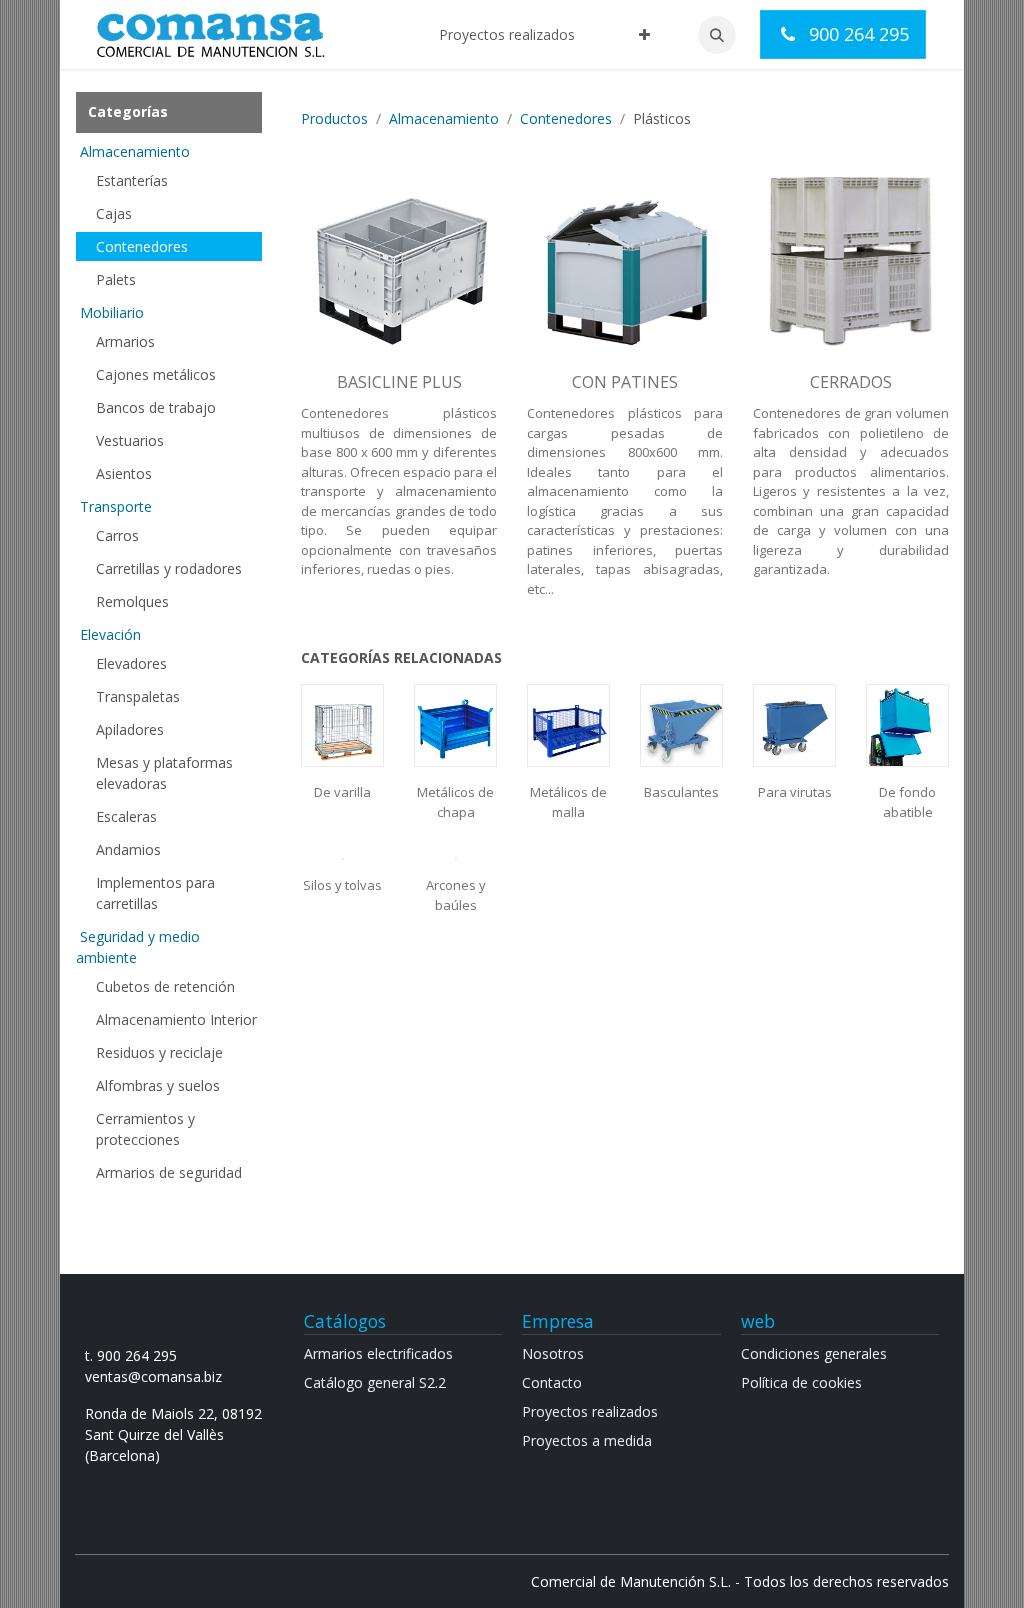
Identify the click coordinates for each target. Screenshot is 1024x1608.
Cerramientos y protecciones (145, 1129)
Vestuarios (130, 440)
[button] (717, 35)
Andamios (128, 849)
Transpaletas (138, 696)
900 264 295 (856, 34)
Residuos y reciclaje (159, 1052)
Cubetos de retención (165, 986)
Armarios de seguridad (169, 1172)
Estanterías (132, 180)
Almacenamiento (135, 151)
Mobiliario (112, 312)
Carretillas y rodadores (169, 568)
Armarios (125, 341)
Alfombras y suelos (158, 1085)
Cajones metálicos (156, 374)
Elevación (110, 634)
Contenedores (142, 246)
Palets (116, 279)
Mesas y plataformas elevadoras (164, 773)
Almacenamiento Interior (176, 1019)
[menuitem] (507, 34)
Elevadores (131, 663)
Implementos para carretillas (155, 893)
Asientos (124, 473)
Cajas (114, 213)
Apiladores (130, 729)
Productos (334, 118)
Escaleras (126, 816)
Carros (117, 535)
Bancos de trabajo (156, 407)
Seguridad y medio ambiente (138, 947)
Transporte (116, 506)
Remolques (132, 601)
